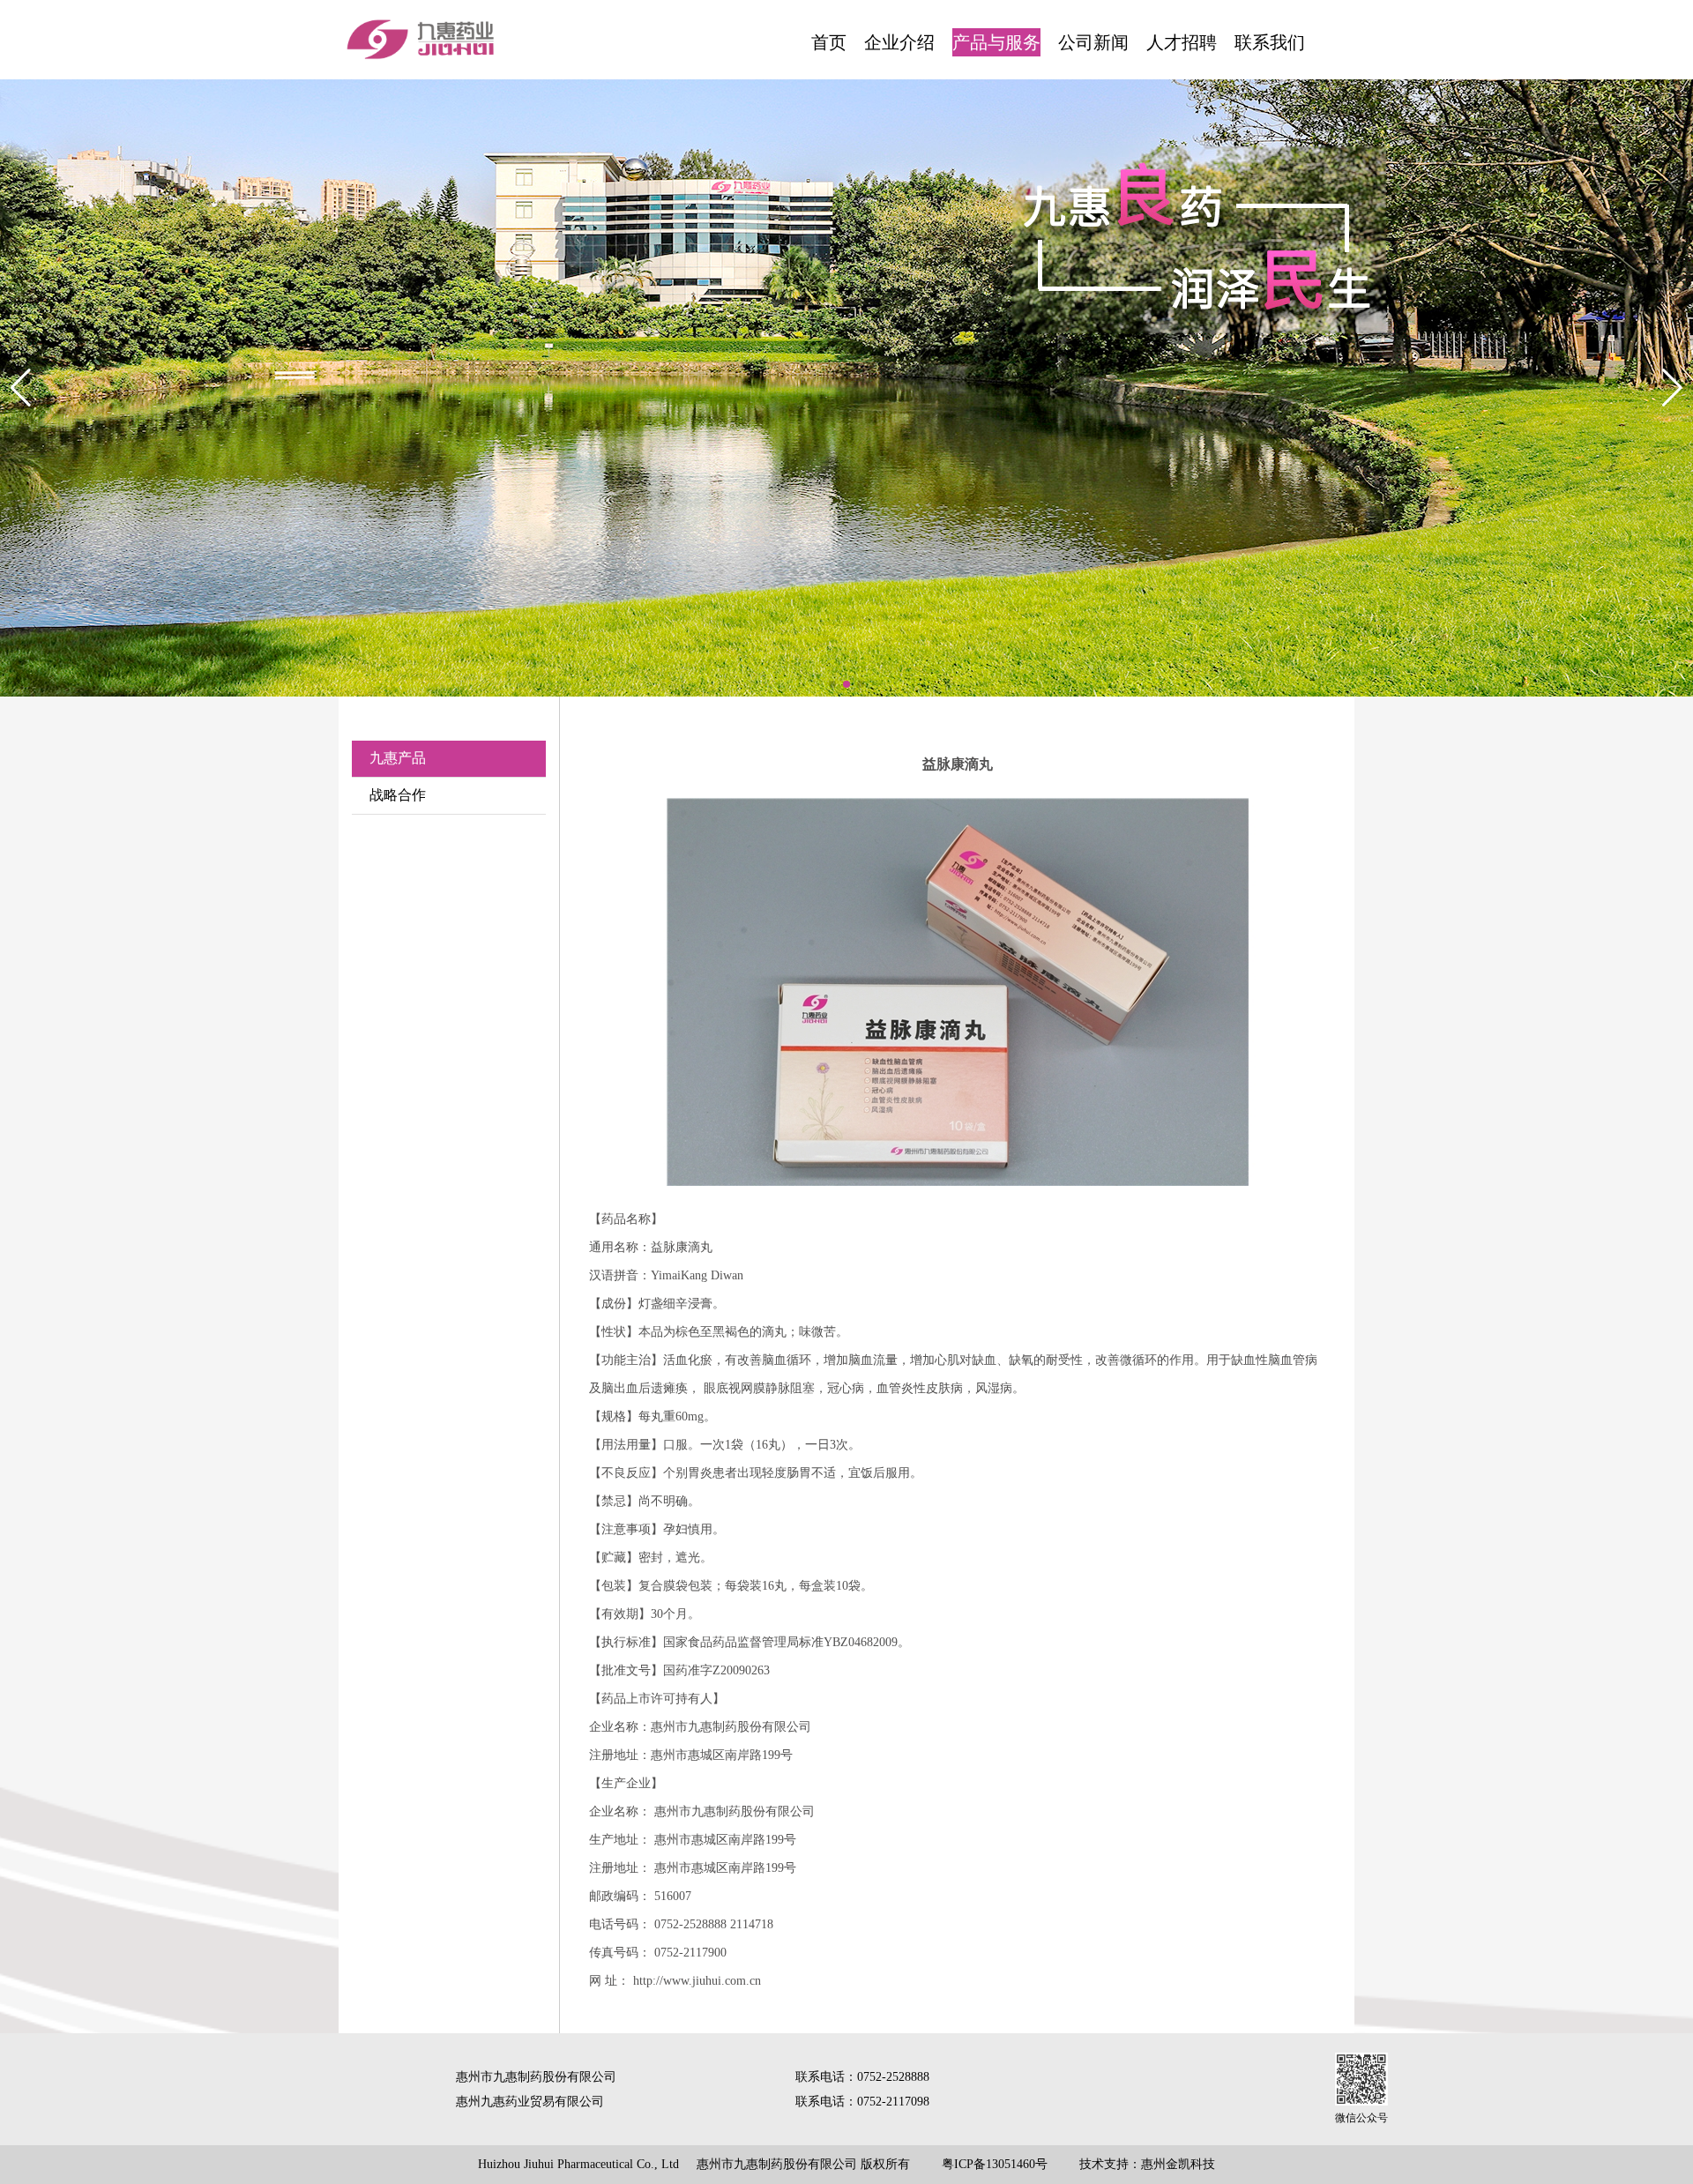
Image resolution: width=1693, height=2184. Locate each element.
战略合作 (398, 795)
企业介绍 (899, 42)
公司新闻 (1093, 42)
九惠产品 (398, 758)
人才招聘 (1182, 42)
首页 (829, 42)
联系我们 (1270, 42)
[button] (832, 684)
